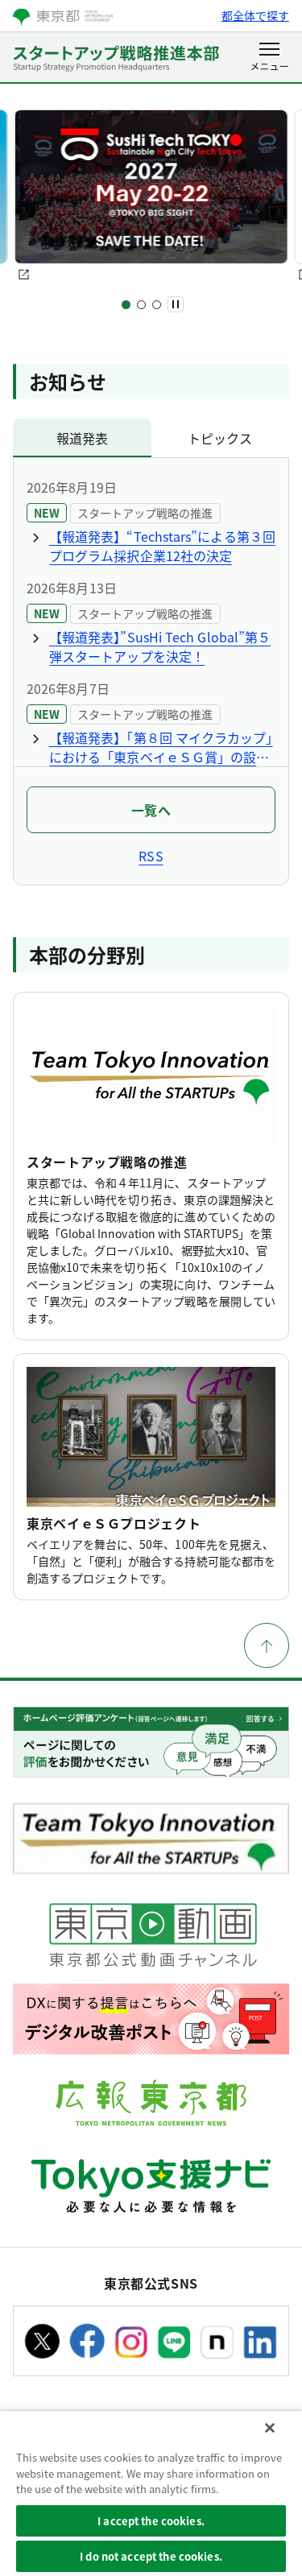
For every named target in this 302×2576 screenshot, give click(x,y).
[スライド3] (157, 305)
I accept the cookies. (151, 2521)
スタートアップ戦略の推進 (107, 1162)
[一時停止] (176, 304)
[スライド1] (126, 305)
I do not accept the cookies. (151, 2556)
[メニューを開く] (269, 58)
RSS (151, 856)
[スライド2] (141, 305)
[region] (151, 2493)
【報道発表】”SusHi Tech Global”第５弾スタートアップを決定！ (160, 646)
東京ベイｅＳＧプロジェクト (114, 1523)
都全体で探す (255, 15)
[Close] (270, 2428)
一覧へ (151, 810)
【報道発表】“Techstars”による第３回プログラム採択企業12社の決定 (162, 546)
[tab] (82, 438)
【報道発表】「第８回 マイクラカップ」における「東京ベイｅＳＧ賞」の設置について (161, 747)
